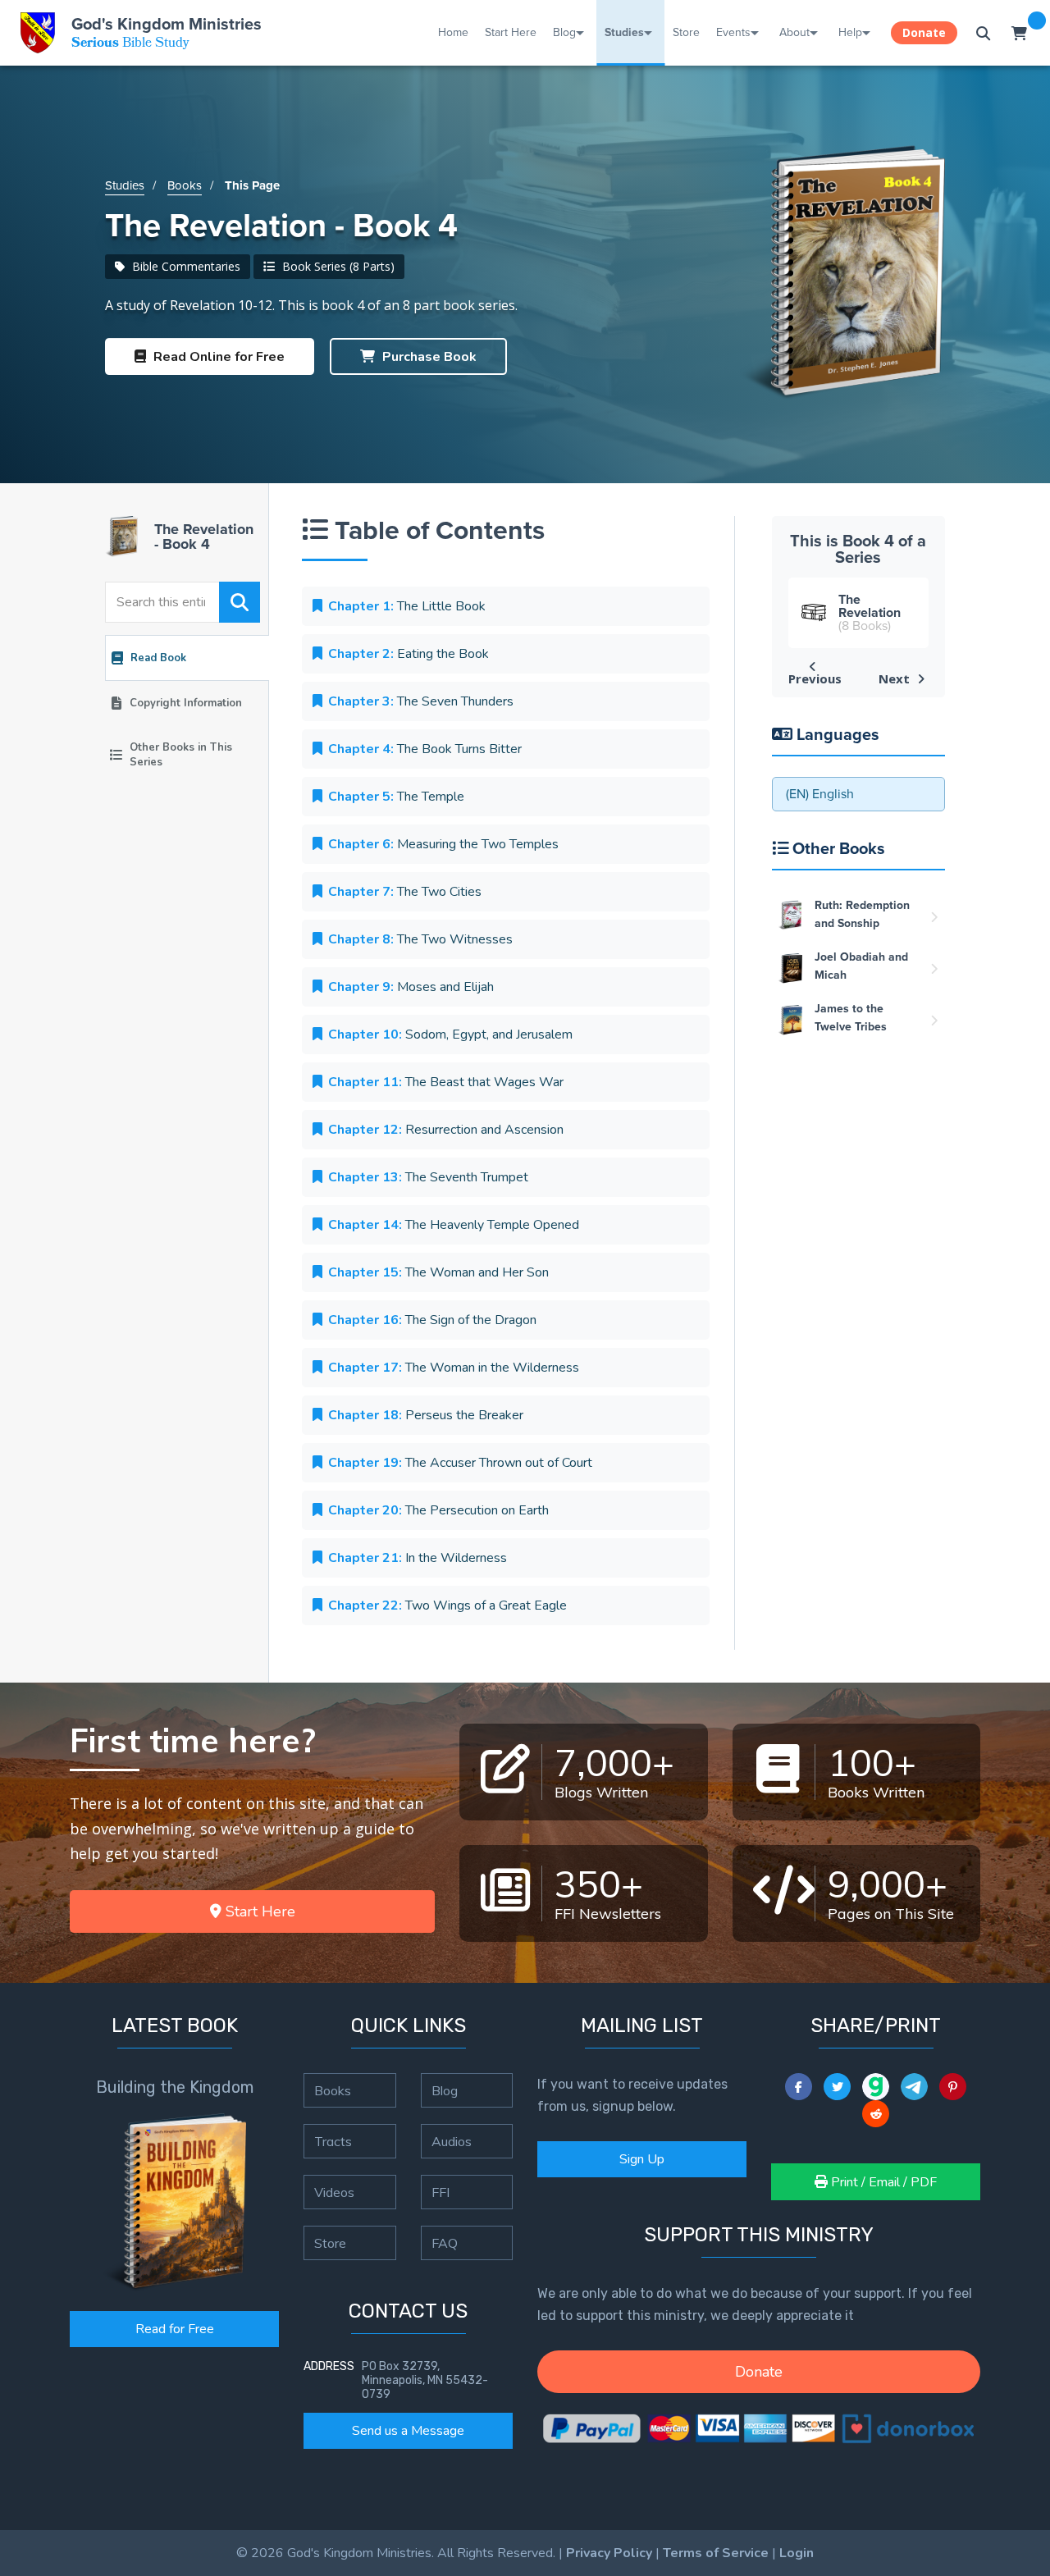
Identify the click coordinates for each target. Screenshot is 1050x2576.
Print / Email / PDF (882, 2182)
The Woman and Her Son (438, 1272)
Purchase (428, 357)
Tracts (333, 2141)
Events (733, 32)
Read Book (158, 658)
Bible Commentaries (185, 266)
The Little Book (407, 606)
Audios (452, 2141)
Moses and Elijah (411, 987)
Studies (624, 32)
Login (797, 2553)
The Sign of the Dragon (432, 1320)
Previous (815, 678)
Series (181, 755)
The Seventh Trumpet (428, 1177)
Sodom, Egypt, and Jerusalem (450, 1035)
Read (217, 357)
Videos (334, 2192)
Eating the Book (409, 654)
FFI (441, 2192)
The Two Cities (405, 892)
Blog (564, 32)
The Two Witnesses (420, 939)
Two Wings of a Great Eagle (447, 1605)
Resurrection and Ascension (446, 1130)
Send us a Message (408, 2431)
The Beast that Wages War (446, 1082)
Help (850, 32)
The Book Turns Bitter (425, 749)
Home (453, 32)
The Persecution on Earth (438, 1510)
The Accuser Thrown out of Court (460, 1463)
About (794, 32)
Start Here (511, 32)
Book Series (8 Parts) (337, 266)
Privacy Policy (609, 2553)
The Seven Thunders (421, 701)
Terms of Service (716, 2553)
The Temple (396, 797)
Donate (924, 32)
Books (185, 185)
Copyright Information (186, 703)
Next (896, 678)
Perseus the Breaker (426, 1415)
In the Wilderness (418, 1558)
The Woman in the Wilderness (454, 1368)
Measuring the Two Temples (443, 844)
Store (686, 32)
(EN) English (820, 794)
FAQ (445, 2243)
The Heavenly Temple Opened (454, 1225)
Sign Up (642, 2159)
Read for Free (175, 2329)
